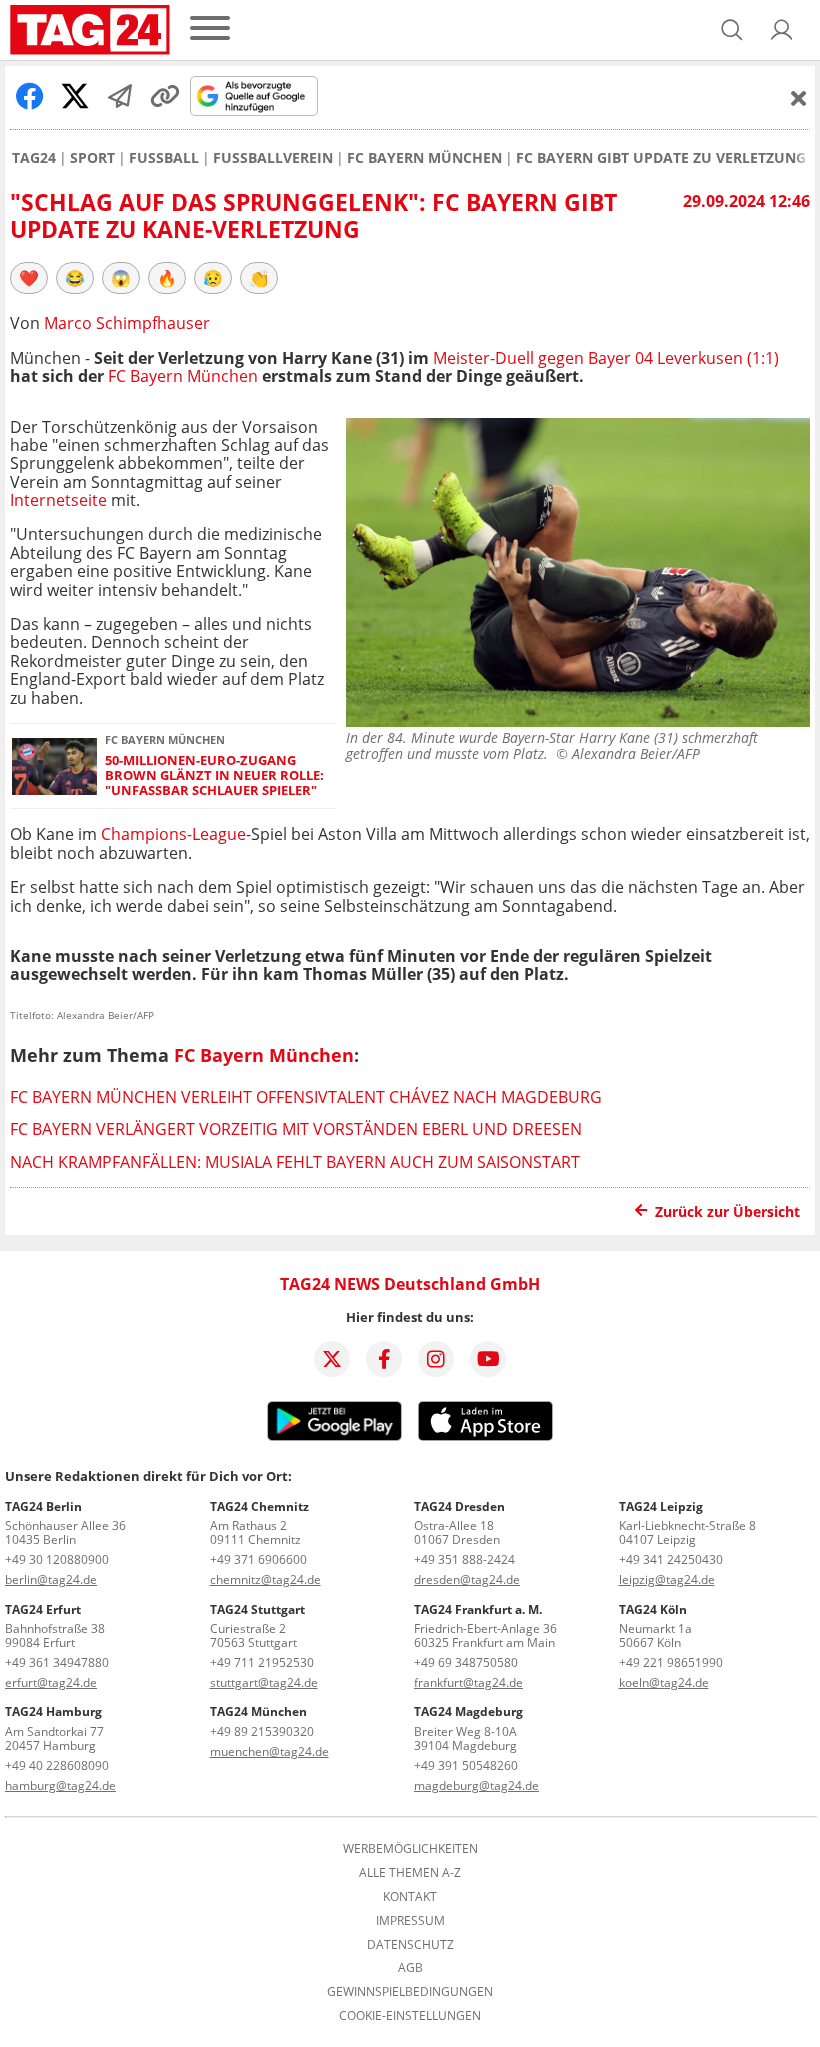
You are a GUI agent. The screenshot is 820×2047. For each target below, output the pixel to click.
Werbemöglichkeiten (410, 1849)
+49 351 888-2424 (464, 1559)
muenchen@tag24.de (269, 1751)
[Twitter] (332, 1359)
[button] (782, 30)
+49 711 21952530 (262, 1662)
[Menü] (210, 29)
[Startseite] (90, 30)
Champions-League (173, 834)
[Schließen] (799, 98)
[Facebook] (384, 1359)
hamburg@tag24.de (60, 1785)
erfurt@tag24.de (51, 1682)
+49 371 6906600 (258, 1559)
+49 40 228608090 (57, 1765)
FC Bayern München (424, 158)
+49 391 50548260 (466, 1765)
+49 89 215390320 (262, 1731)
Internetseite (58, 500)
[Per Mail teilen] (120, 96)
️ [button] (29, 278)
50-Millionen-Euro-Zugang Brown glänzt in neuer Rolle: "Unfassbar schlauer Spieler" (214, 776)
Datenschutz (410, 1945)
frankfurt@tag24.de (468, 1682)
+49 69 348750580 (466, 1662)
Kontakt (410, 1897)
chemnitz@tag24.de (265, 1579)
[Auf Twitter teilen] (75, 96)
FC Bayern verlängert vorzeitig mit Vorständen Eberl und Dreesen (296, 1129)
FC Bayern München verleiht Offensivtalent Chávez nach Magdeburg (306, 1097)
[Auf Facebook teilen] (30, 96)
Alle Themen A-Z (410, 1873)
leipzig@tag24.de (667, 1579)
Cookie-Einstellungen (410, 2016)
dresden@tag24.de (467, 1579)
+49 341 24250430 (671, 1559)
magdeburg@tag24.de (476, 1785)
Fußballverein (273, 158)
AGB (410, 1968)
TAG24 (34, 158)
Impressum (410, 1921)
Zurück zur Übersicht (727, 1211)
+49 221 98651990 (671, 1662)
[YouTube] (488, 1359)
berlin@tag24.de (51, 1579)
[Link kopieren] (165, 96)
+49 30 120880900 (57, 1559)
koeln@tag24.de (664, 1682)
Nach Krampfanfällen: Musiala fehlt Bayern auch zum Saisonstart (295, 1162)
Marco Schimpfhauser (127, 323)
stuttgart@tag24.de (264, 1682)
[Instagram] (436, 1359)
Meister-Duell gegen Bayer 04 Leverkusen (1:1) (606, 358)
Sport (92, 158)
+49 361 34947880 (57, 1662)
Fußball (164, 158)
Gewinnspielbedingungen (410, 1992)
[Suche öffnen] (732, 30)
